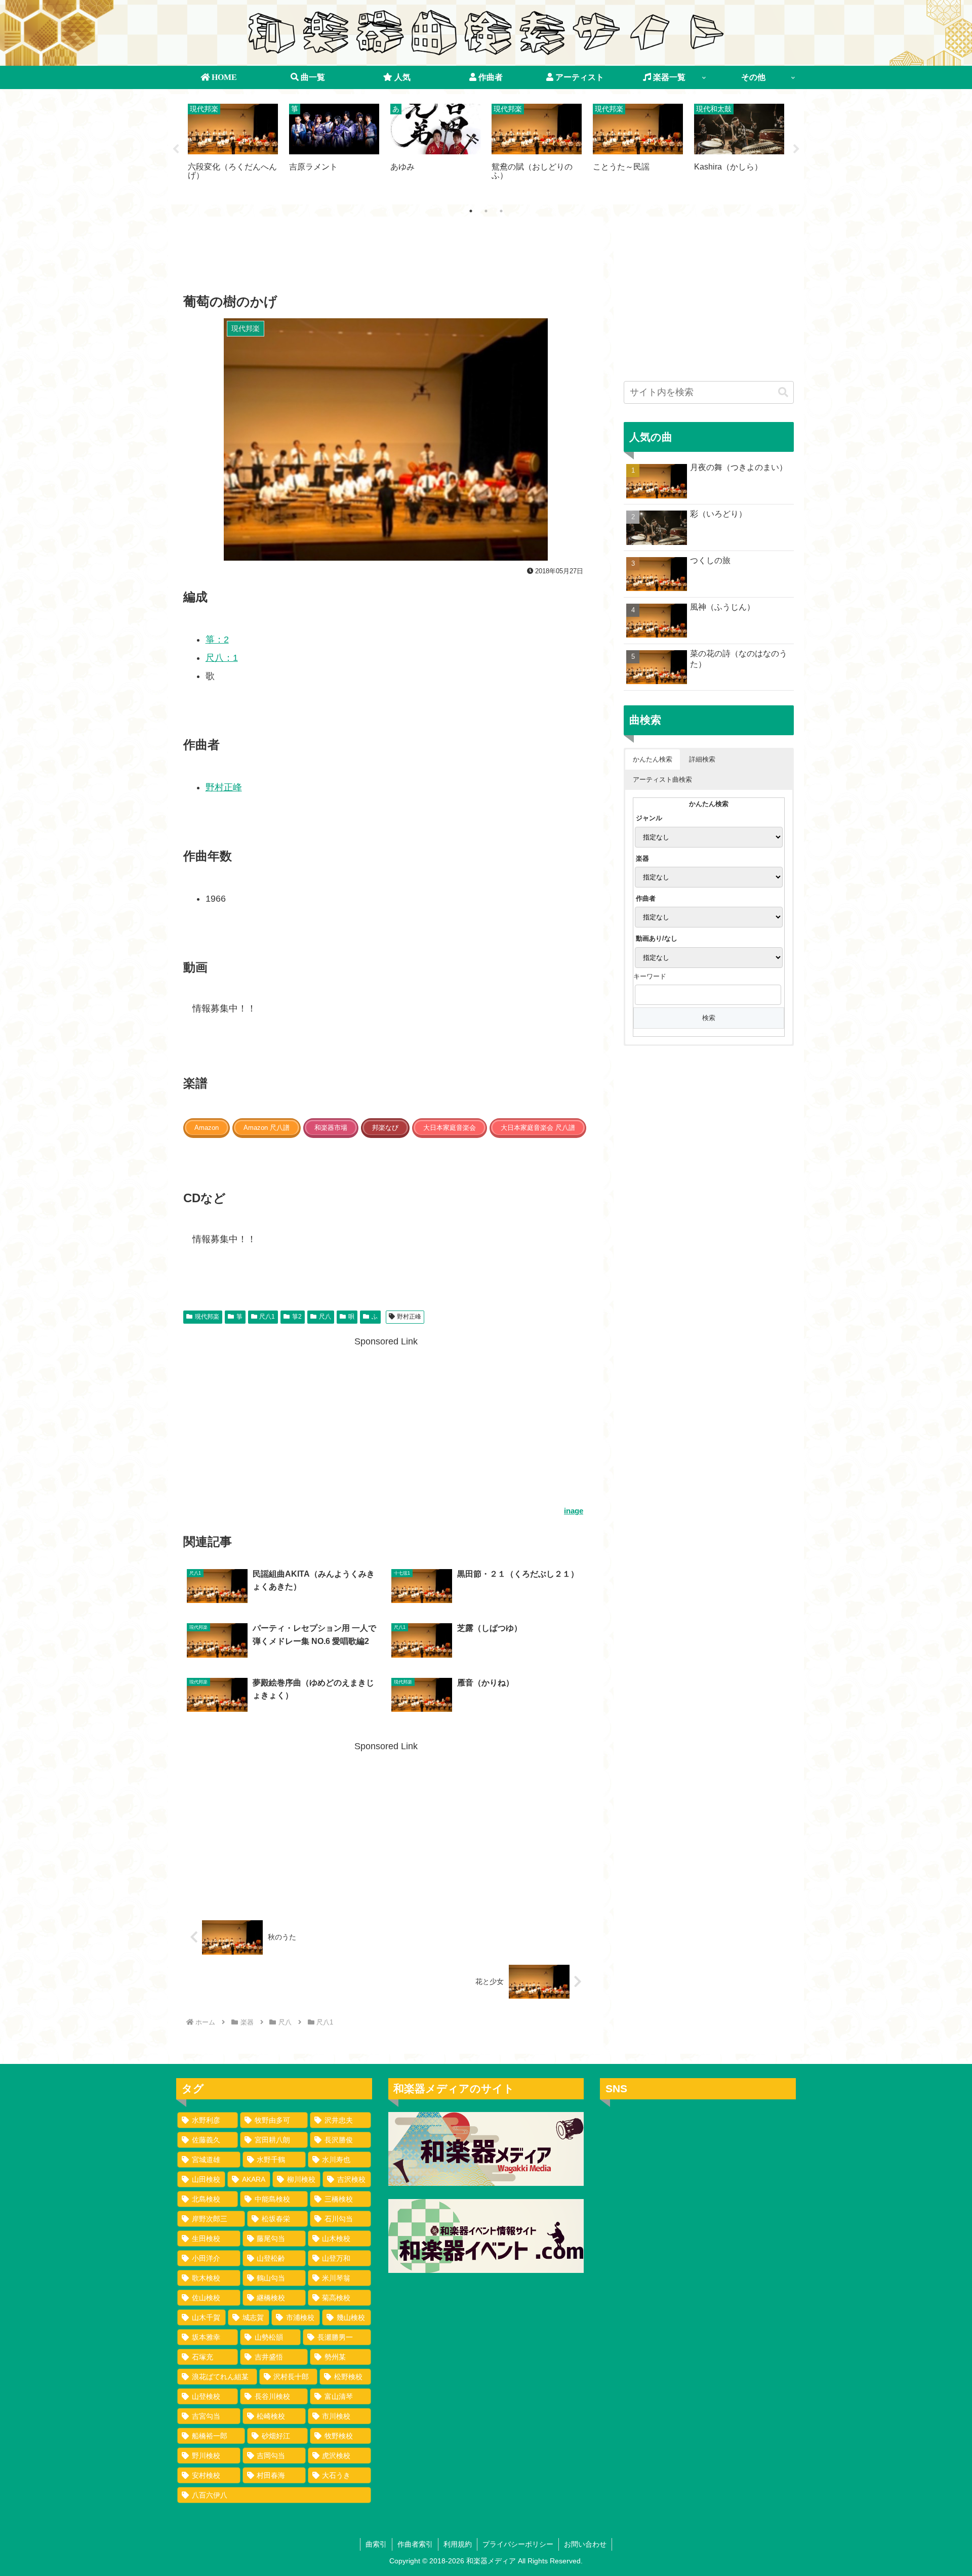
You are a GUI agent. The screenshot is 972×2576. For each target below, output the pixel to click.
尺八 (325, 1317)
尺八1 (267, 1317)
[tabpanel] (233, 147)
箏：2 (217, 640)
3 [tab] (501, 211)
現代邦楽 (207, 1317)
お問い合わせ (585, 2544)
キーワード (650, 976)
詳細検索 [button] (702, 759)
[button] (783, 392)
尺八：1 (222, 658)
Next (796, 149)
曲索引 (376, 2544)
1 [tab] (471, 211)
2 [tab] (486, 211)
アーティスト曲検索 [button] (662, 779)
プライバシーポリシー (518, 2544)
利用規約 (458, 2544)
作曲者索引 (415, 2544)
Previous (176, 149)
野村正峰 (224, 787)
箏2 (297, 1317)
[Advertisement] (386, 258)
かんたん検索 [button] (653, 759)
